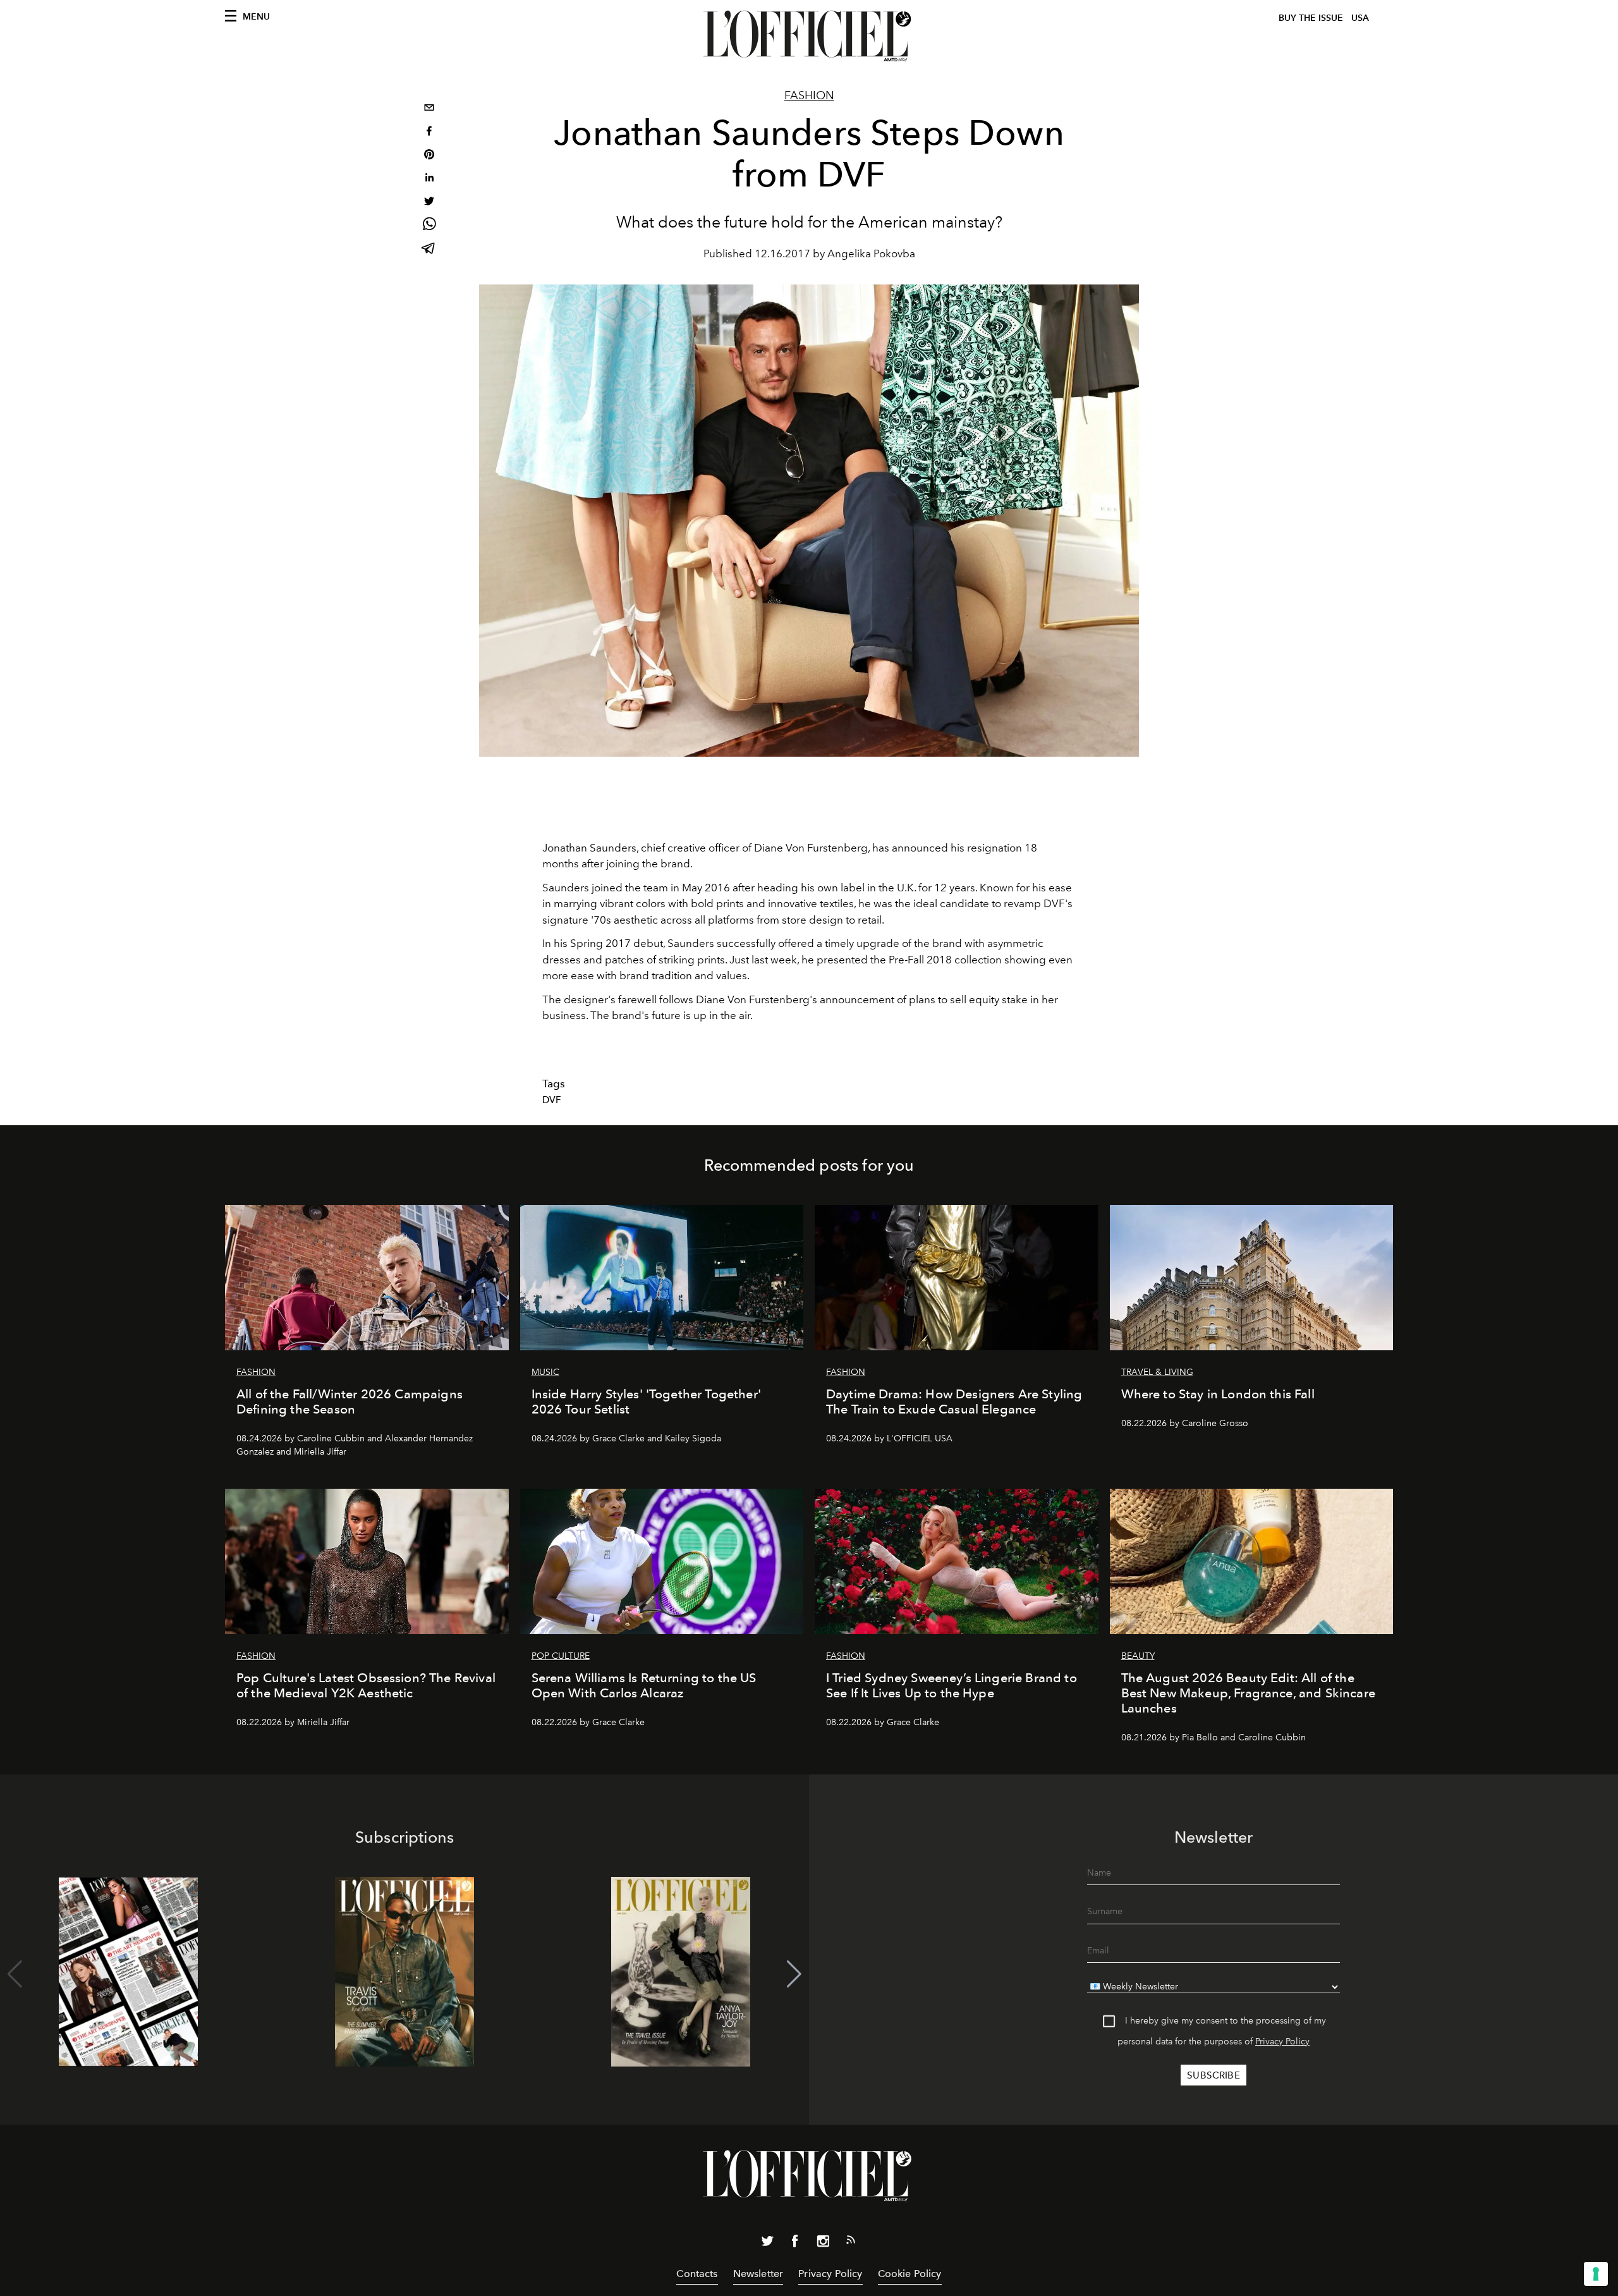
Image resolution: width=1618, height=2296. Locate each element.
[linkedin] (429, 179)
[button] (794, 1974)
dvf (552, 1100)
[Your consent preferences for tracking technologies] (1596, 2274)
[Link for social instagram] (823, 2244)
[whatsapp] (429, 226)
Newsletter (758, 2274)
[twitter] (429, 203)
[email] (429, 109)
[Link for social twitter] (767, 2244)
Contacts (697, 2274)
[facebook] (429, 132)
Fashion (809, 95)
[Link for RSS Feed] (851, 2242)
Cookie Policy (910, 2274)
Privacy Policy (1282, 2042)
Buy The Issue (1311, 18)
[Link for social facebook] (795, 2244)
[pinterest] (429, 156)
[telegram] (429, 249)
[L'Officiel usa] (809, 36)
